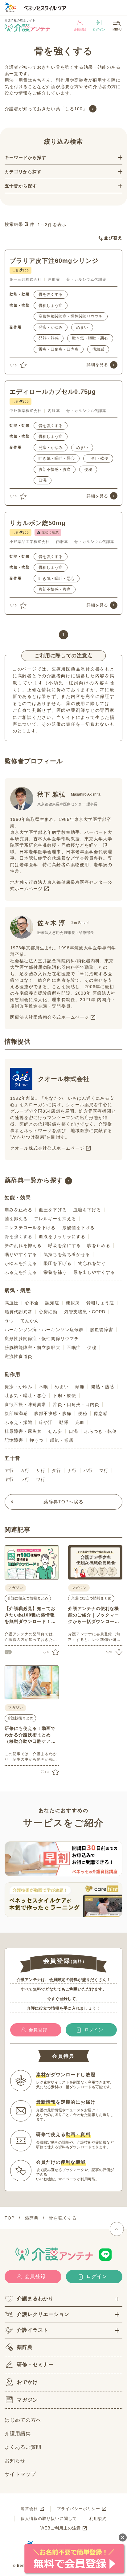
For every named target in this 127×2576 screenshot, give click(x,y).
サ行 (41, 1470)
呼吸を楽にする (64, 1245)
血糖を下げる (87, 1210)
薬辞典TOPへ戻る (63, 1502)
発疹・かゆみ (51, 327)
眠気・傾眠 (61, 1440)
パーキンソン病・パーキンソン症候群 (44, 1330)
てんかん (30, 1321)
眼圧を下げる (57, 1263)
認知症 (52, 1303)
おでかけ (27, 2382)
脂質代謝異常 (18, 1312)
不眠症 (74, 1347)
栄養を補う (55, 1272)
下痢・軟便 (98, 458)
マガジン (27, 2400)
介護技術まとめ (20, 1718)
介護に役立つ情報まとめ (28, 1598)
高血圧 (12, 1303)
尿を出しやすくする (94, 1272)
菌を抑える (16, 1219)
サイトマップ (20, 2474)
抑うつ (37, 1440)
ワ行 (41, 1479)
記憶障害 (14, 1440)
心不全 (32, 1303)
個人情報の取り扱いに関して (49, 2519)
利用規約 (98, 2519)
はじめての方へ (23, 2420)
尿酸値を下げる (78, 1228)
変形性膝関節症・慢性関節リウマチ (71, 316)
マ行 (104, 1470)
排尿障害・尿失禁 (23, 1431)
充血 (80, 1422)
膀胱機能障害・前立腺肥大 (33, 1347)
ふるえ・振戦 (18, 1422)
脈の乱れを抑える (23, 1245)
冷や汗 (46, 1422)
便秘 (88, 469)
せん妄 (55, 1431)
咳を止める (99, 1245)
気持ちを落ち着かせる (67, 1254)
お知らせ (15, 2461)
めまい (82, 327)
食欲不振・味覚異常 (25, 1404)
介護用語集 (18, 2433)
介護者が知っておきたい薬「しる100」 (46, 109)
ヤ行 (9, 1479)
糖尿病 (73, 1303)
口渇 (43, 480)
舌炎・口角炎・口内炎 (59, 349)
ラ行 (25, 1479)
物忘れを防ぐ (92, 1263)
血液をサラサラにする (62, 1237)
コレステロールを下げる (30, 1228)
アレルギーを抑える (55, 1219)
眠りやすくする (21, 1254)
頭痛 (80, 1387)
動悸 (64, 1422)
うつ (9, 1321)
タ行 (56, 1470)
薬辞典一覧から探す (34, 1180)
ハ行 (88, 1470)
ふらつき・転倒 (101, 1431)
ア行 (9, 1470)
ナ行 (72, 1470)
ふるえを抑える (21, 1272)
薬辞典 (25, 2347)
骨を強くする (51, 294)
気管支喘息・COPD (85, 1312)
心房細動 (48, 1312)
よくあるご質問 (23, 2447)
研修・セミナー (35, 2364)
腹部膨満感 (16, 1413)
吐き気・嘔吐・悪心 (90, 338)
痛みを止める (18, 1210)
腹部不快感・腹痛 (55, 469)
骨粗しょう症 (51, 306)
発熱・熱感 (49, 338)
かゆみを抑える (21, 1263)
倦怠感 (98, 349)
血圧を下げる (53, 1210)
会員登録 (80, 29)
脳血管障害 (102, 1330)
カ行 (25, 1470)
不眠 (43, 1387)
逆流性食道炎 (18, 1356)
